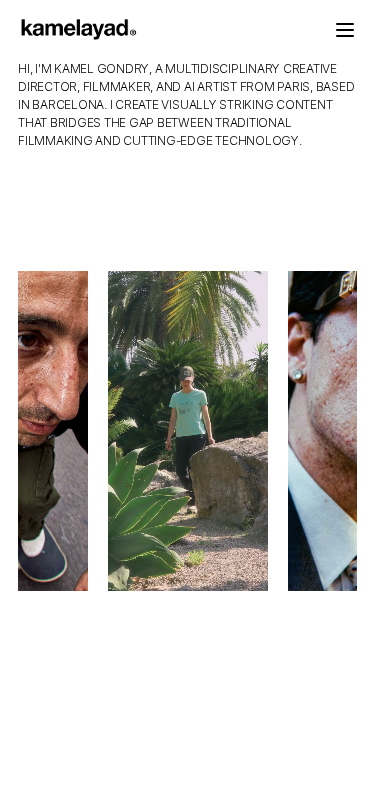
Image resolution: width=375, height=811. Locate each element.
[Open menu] (345, 30)
